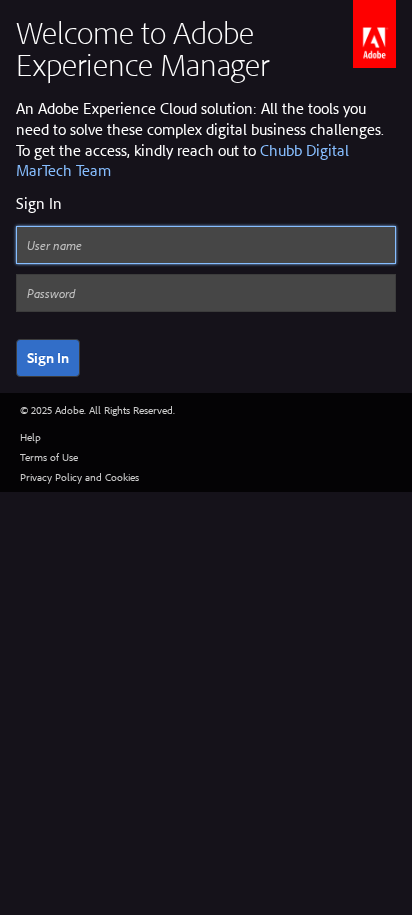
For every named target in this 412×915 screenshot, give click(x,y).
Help (30, 437)
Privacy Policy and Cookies (79, 477)
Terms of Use (49, 457)
